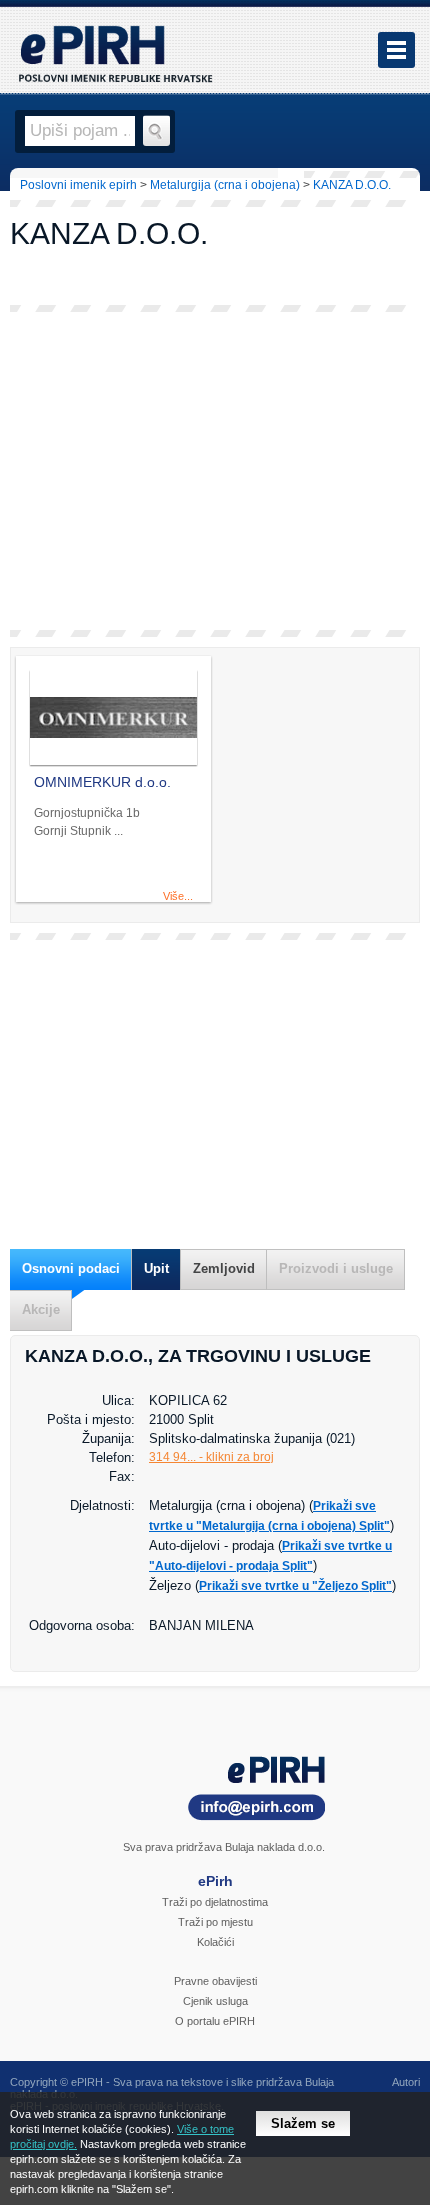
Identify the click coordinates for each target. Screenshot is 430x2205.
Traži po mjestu (215, 1922)
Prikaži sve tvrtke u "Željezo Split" (295, 1586)
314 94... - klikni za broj (211, 1457)
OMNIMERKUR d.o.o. (102, 782)
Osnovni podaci (71, 1268)
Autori (406, 2082)
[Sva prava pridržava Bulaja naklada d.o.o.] (215, 1791)
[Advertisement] (215, 471)
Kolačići (215, 1942)
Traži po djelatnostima (215, 1902)
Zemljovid (224, 1268)
